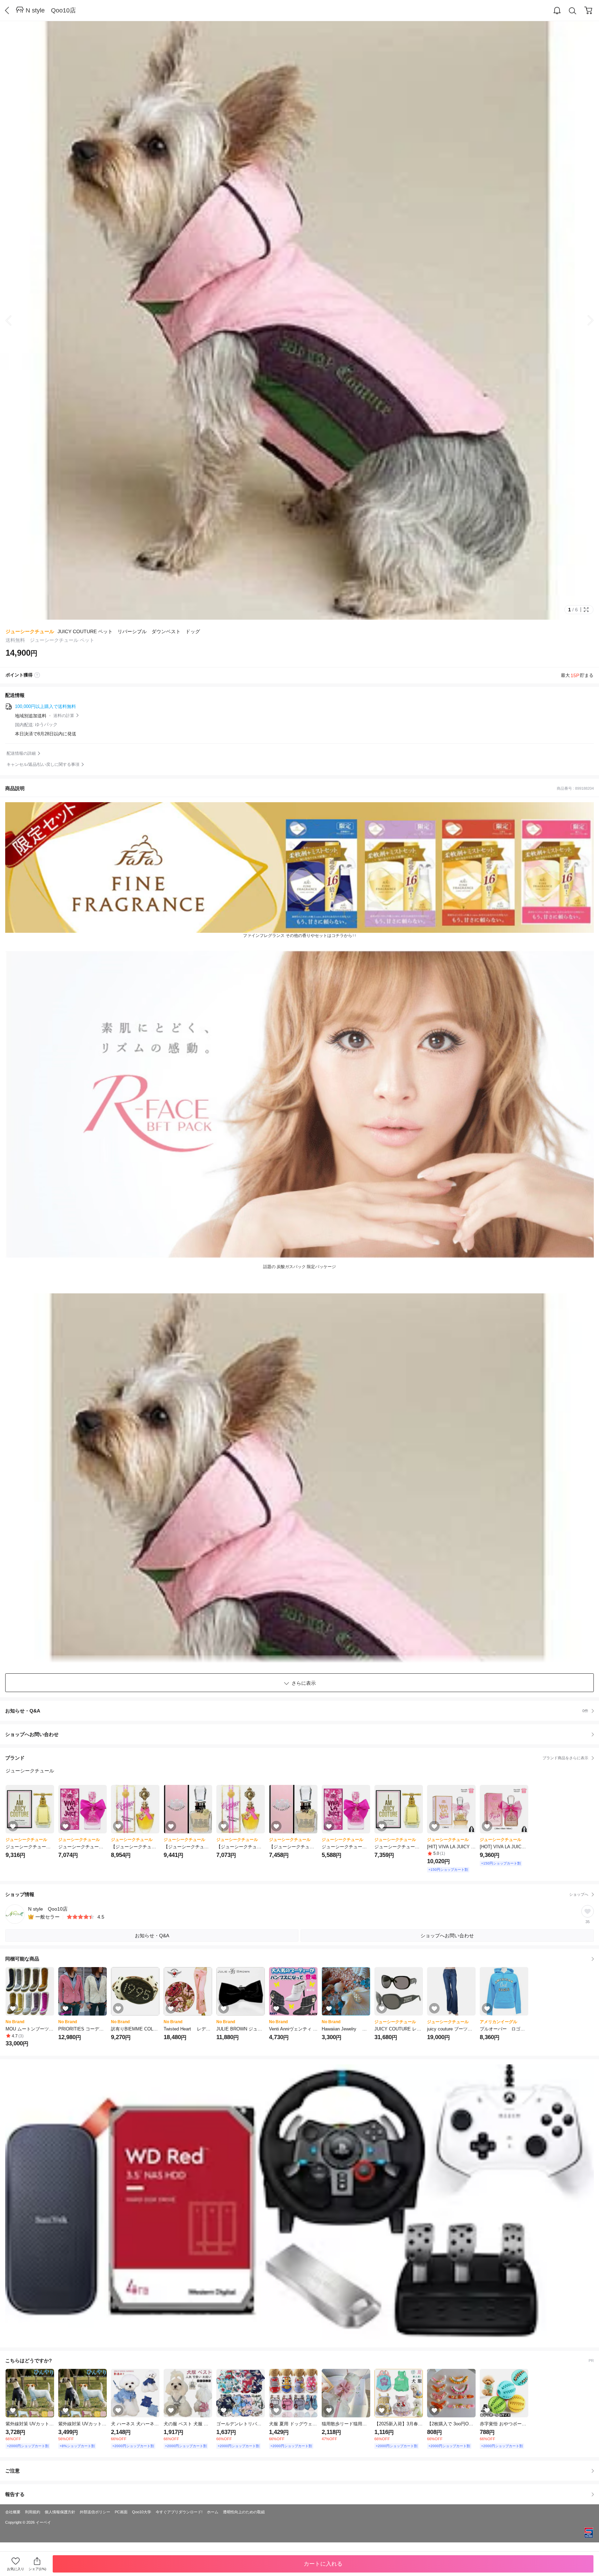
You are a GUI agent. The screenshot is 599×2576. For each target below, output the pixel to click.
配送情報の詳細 (21, 753)
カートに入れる (323, 2564)
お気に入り (16, 2569)
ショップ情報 (297, 1894)
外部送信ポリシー (95, 2512)
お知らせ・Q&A (297, 1711)
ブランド (297, 1758)
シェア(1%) (37, 2569)
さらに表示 (304, 1683)
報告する (15, 2494)
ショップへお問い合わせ (302, 1734)
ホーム (213, 2512)
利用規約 (33, 2512)
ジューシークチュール (30, 631)
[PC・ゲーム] (299, 2202)
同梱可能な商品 (22, 1959)
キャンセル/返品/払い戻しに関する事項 (43, 764)
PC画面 (121, 2512)
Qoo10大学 (142, 2512)
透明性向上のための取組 (244, 2512)
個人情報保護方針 (60, 2512)
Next (585, 320)
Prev (14, 320)
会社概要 (13, 2512)
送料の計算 (64, 716)
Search (573, 11)
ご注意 (12, 2471)
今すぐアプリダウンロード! (179, 2512)
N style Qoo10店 (51, 10)
